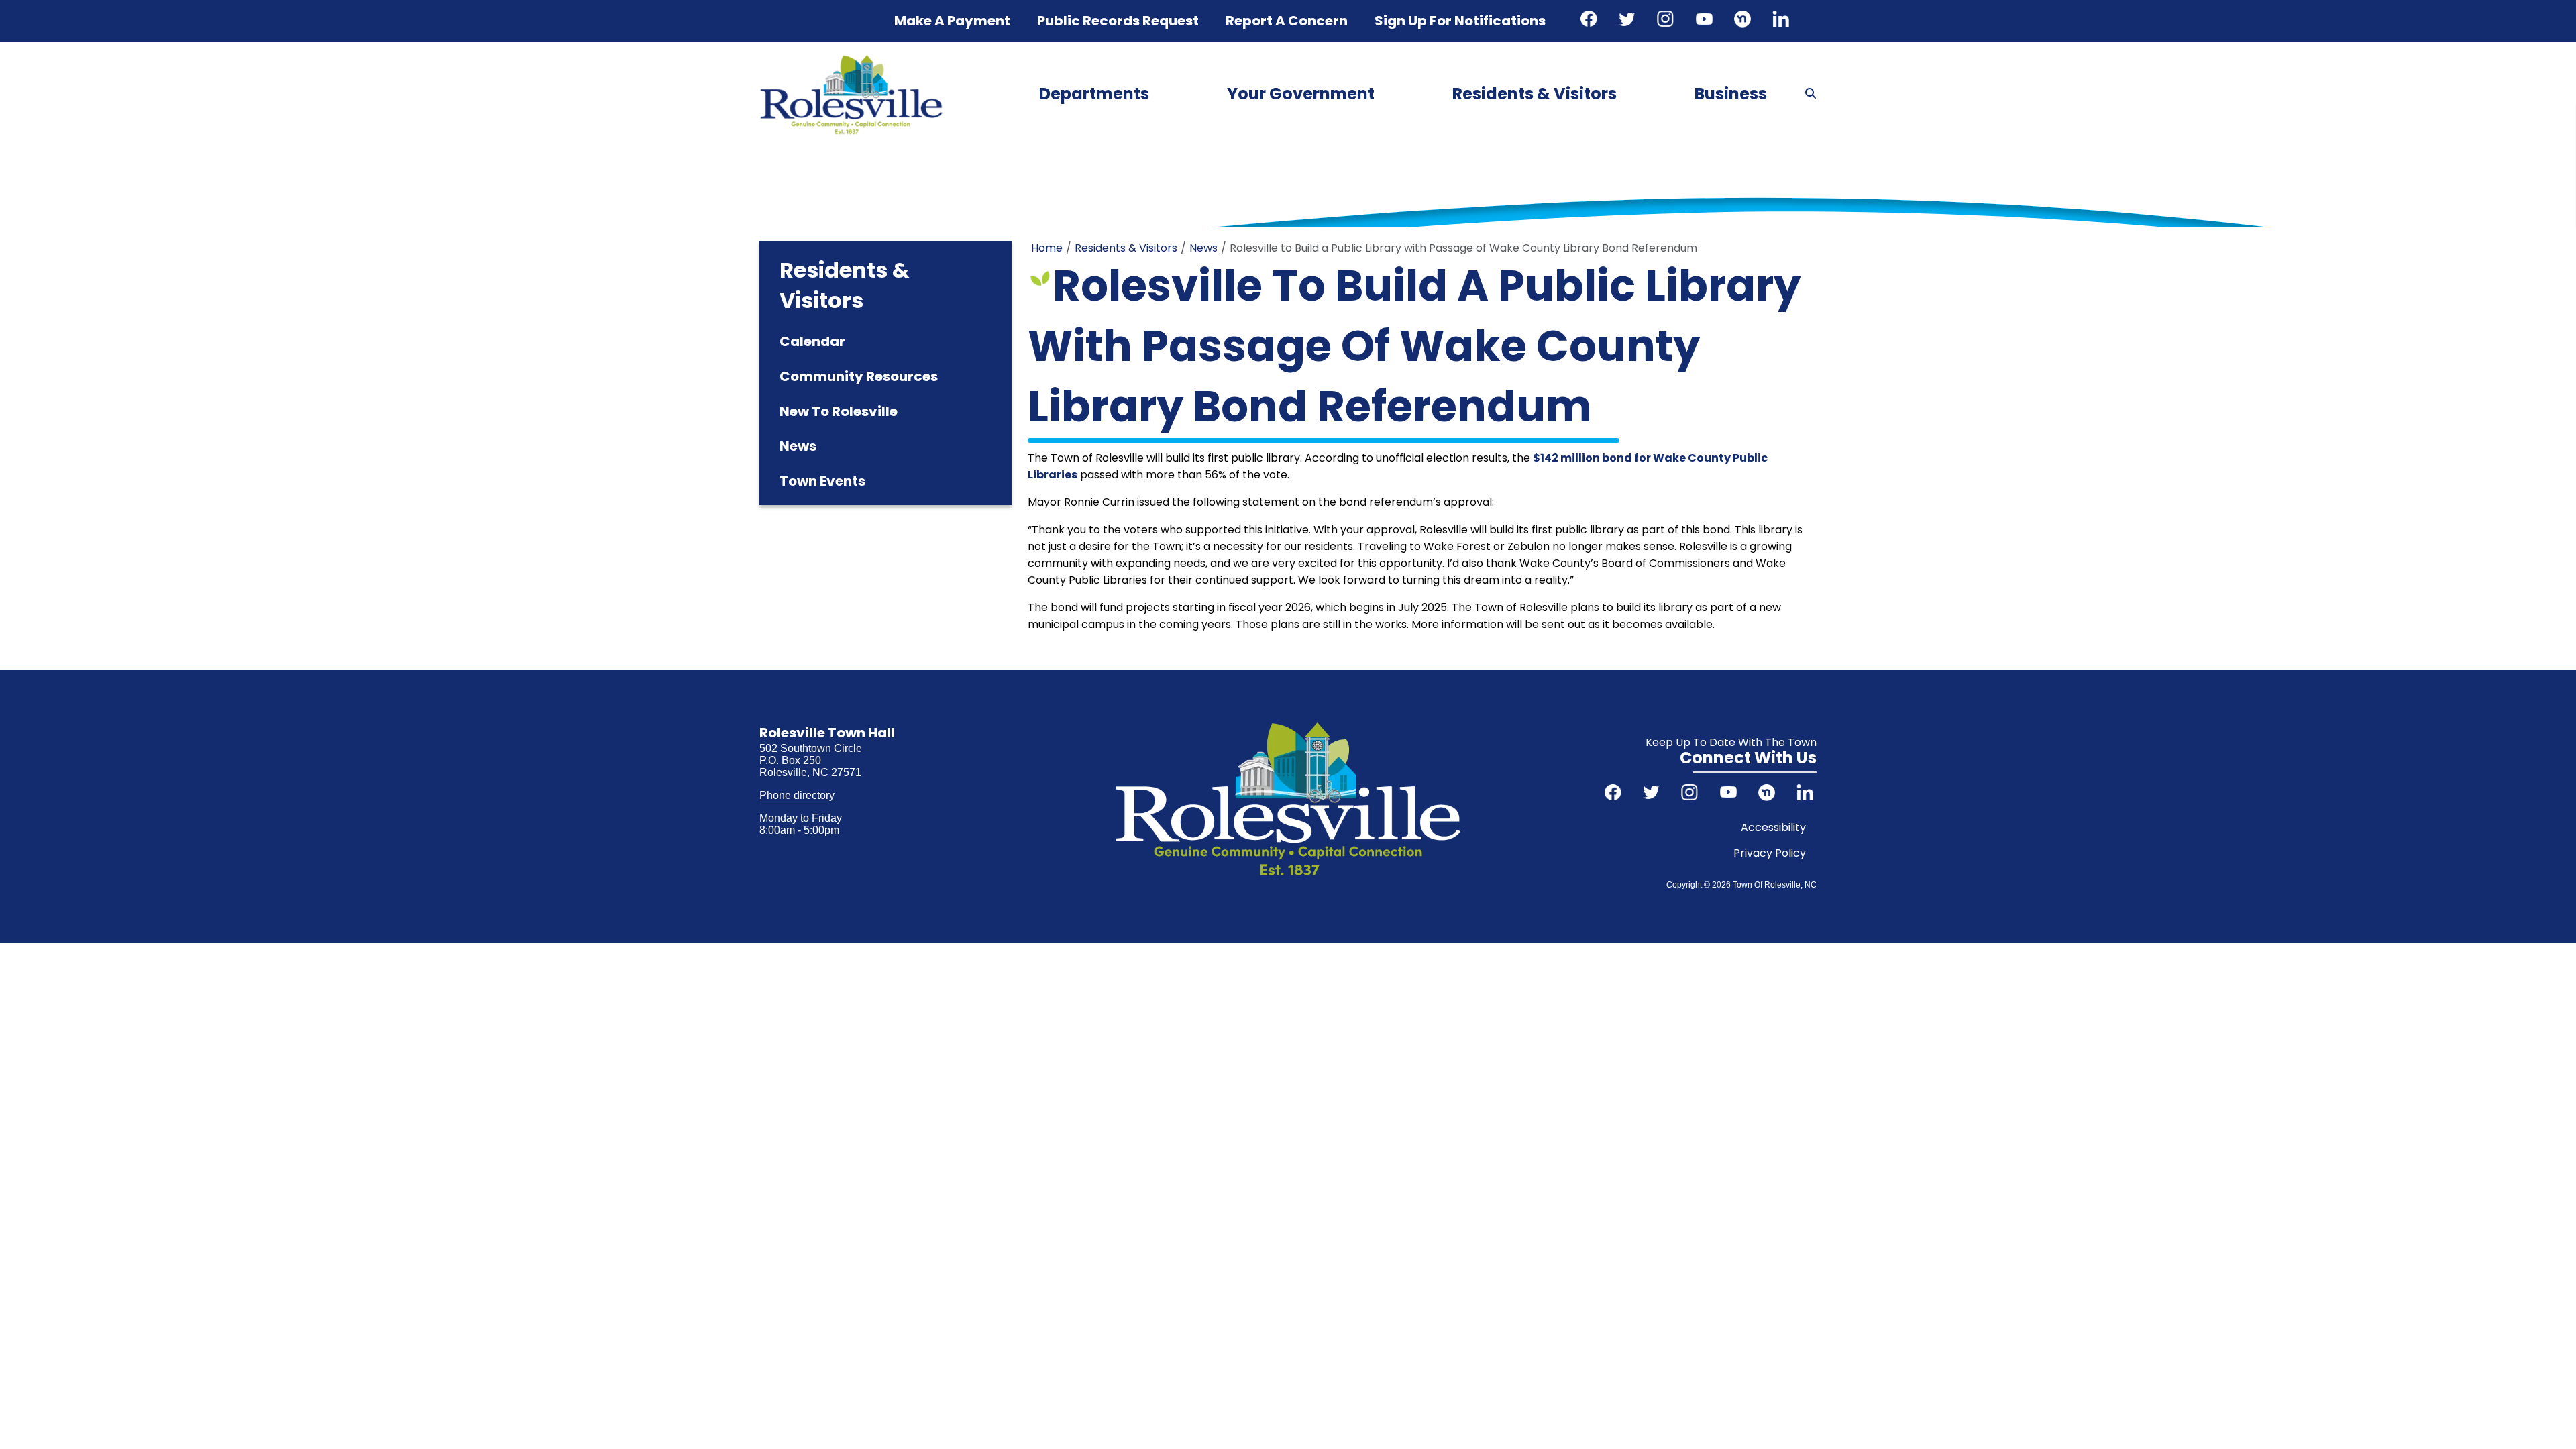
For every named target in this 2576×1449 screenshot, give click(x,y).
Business (1731, 94)
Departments (1094, 94)
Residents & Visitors (1535, 94)
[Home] (851, 59)
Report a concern (1287, 21)
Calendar (812, 341)
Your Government (1301, 94)
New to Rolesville (839, 411)
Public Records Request (1118, 21)
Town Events (822, 481)
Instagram (1667, 21)
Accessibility (1773, 827)
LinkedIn (1782, 21)
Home (1047, 248)
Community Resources (859, 376)
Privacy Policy (1770, 853)
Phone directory (797, 795)
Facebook (1591, 21)
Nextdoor (1744, 21)
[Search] (1811, 94)
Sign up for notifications (1460, 21)
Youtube (1706, 21)
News (1203, 248)
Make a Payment (952, 21)
